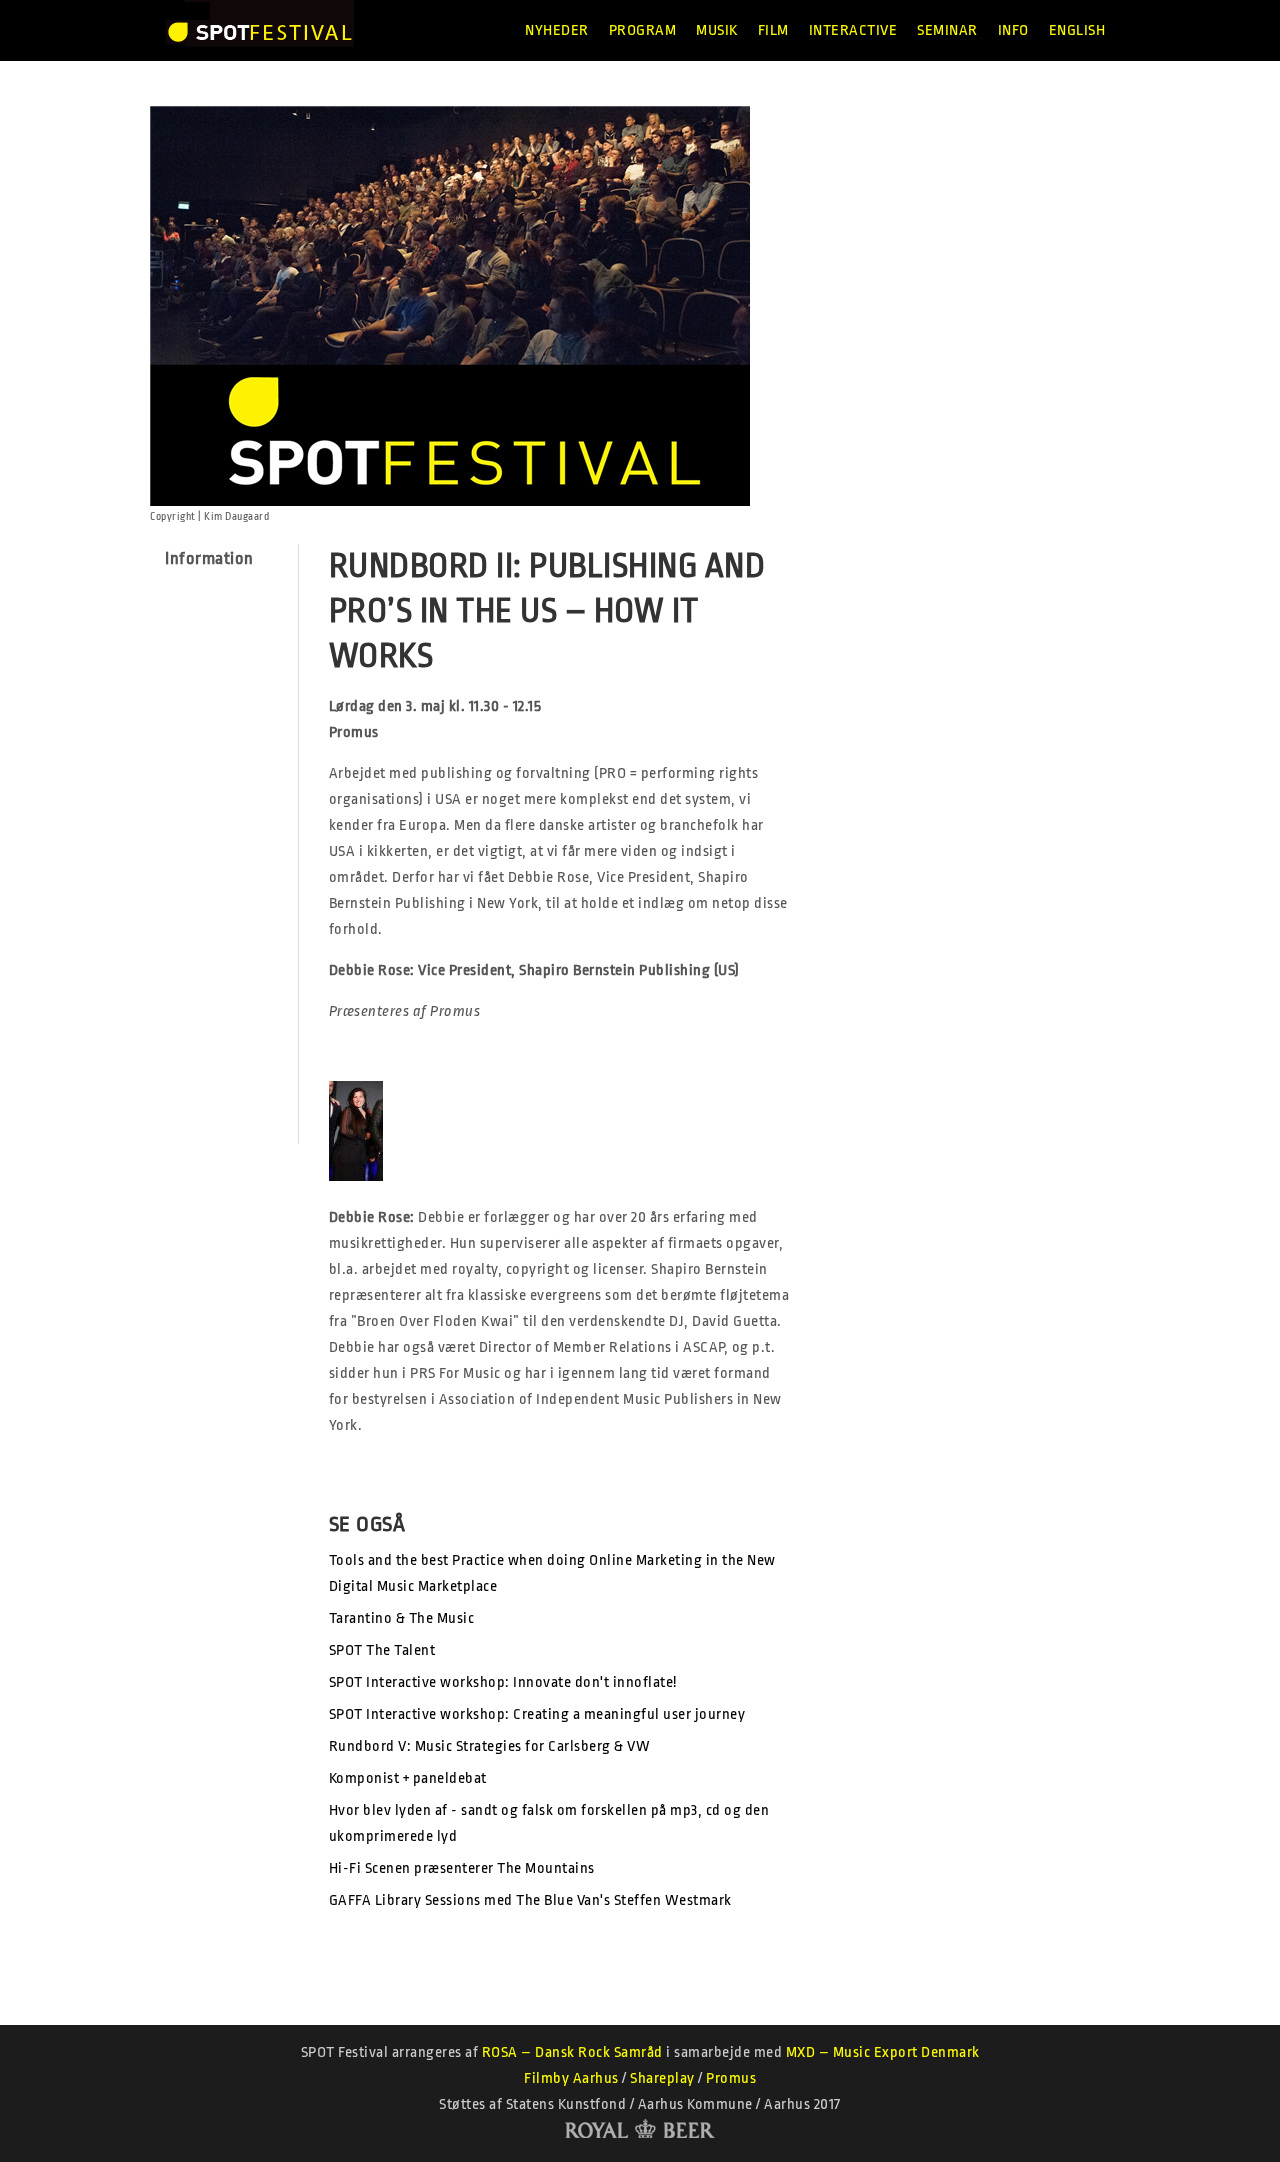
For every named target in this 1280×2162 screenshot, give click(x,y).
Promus (731, 2078)
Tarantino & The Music (402, 1618)
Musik (717, 30)
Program (643, 30)
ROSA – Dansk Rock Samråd (572, 2052)
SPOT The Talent (382, 1650)
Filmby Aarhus (571, 2078)
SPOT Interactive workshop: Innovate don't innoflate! (503, 1682)
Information (209, 558)
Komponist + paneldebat (408, 1778)
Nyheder (557, 30)
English (1077, 30)
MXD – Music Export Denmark (883, 2052)
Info (1013, 30)
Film (773, 30)
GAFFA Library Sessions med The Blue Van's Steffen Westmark (530, 1900)
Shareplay (662, 2078)
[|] (259, 30)
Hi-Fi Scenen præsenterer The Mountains (462, 1868)
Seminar (947, 30)
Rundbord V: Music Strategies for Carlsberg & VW (490, 1746)
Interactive (853, 30)
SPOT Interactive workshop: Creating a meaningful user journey (537, 1714)
